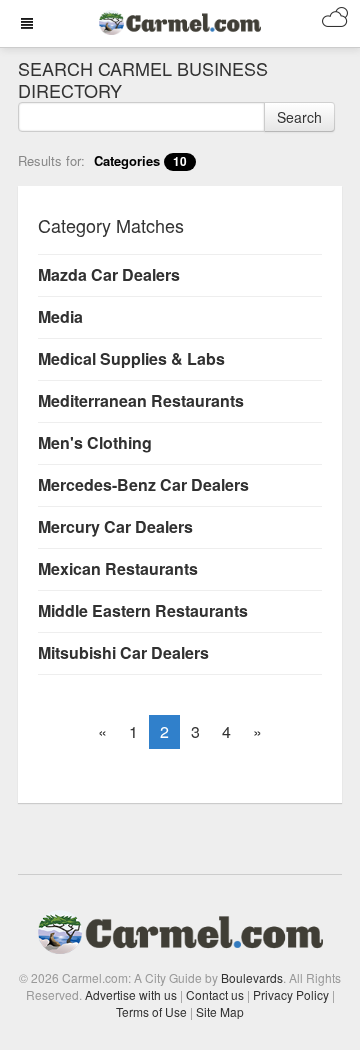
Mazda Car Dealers (109, 274)
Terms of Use (151, 1011)
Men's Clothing (95, 442)
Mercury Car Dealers (115, 526)
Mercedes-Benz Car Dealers (143, 484)
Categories (140, 160)
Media (60, 316)
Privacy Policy (291, 994)
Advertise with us (131, 994)
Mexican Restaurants (118, 568)
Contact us (215, 994)
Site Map (220, 1011)
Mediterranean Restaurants (141, 400)
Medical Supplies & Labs (131, 358)
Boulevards (252, 977)
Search (299, 117)
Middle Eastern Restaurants (143, 610)
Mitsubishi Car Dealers (123, 652)
